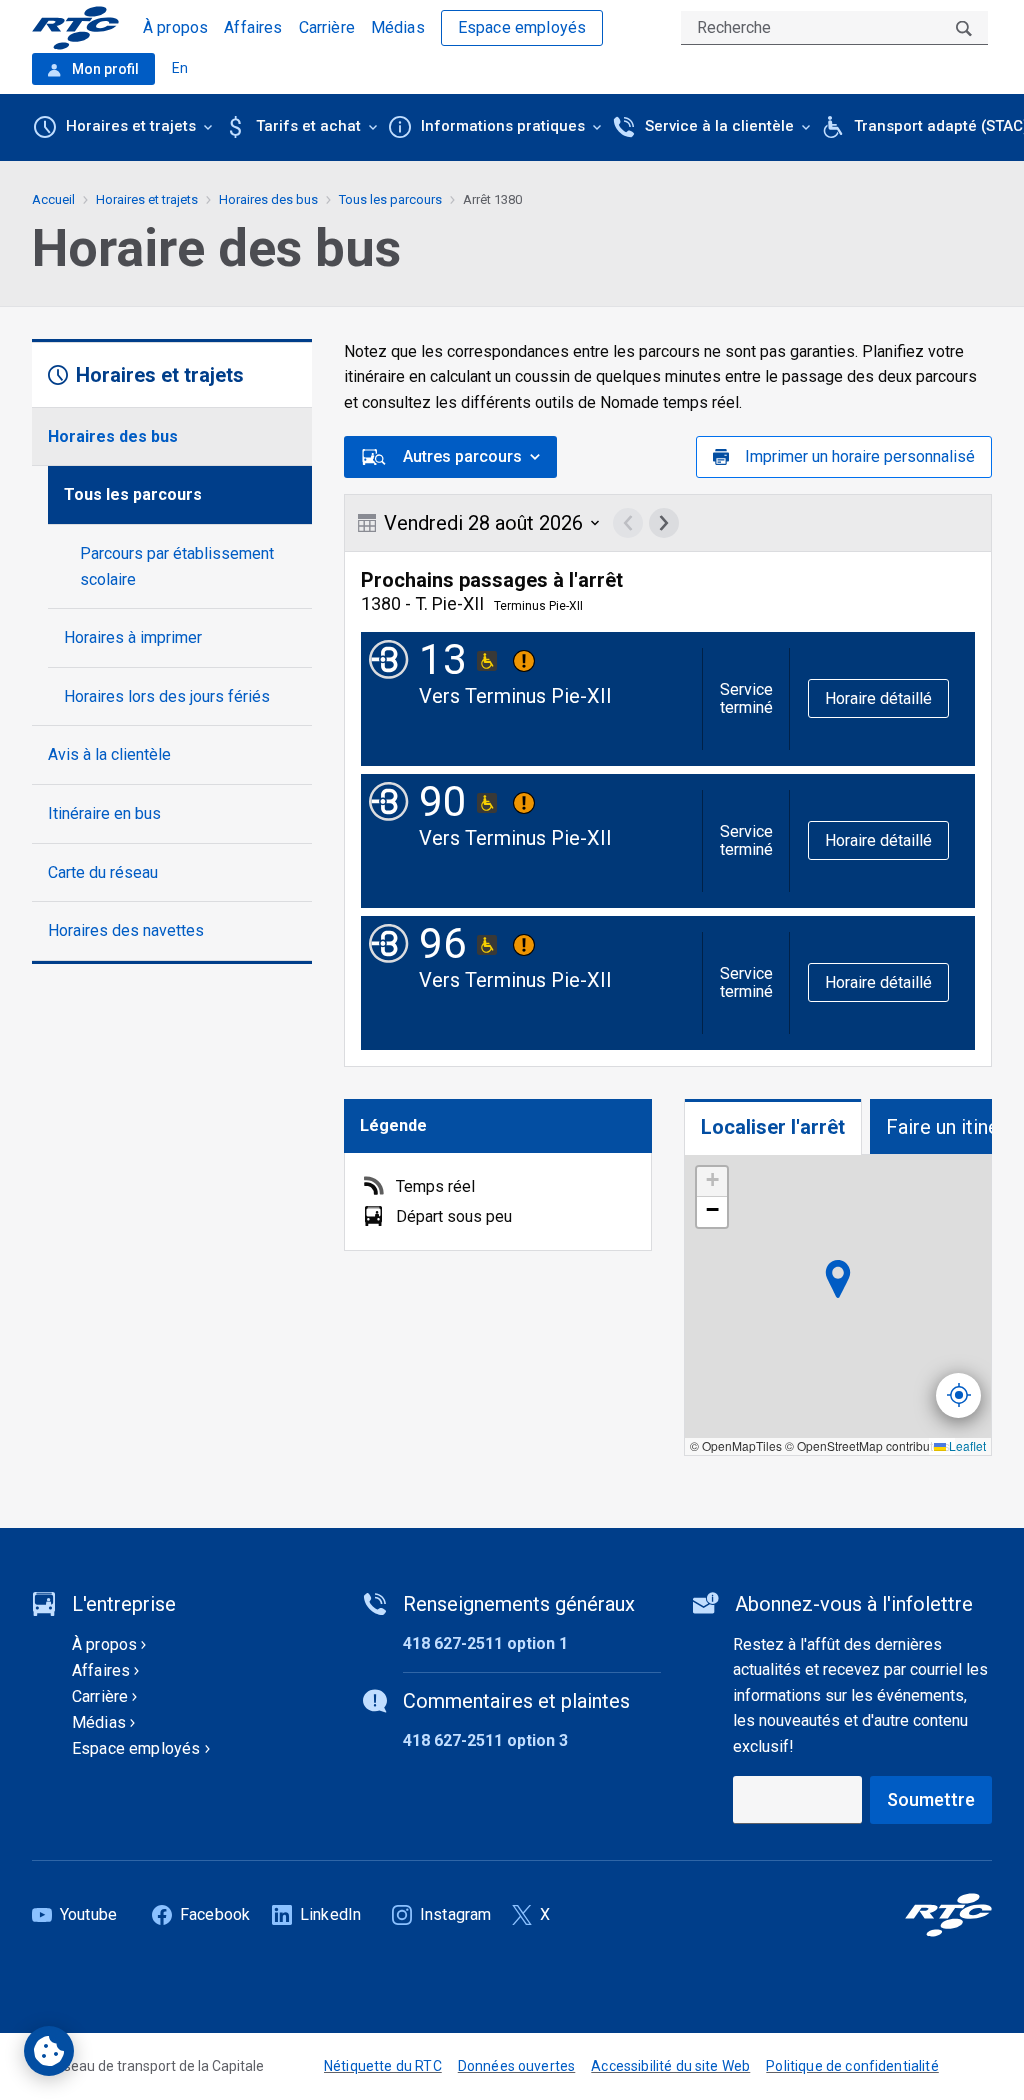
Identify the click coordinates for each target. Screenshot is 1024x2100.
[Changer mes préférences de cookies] (49, 2051)
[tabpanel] (838, 1305)
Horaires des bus (113, 436)
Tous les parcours (133, 494)
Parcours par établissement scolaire (177, 566)
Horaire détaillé (878, 698)
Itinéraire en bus (104, 813)
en (180, 68)
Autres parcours (462, 456)
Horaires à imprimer (133, 637)
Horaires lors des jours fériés (167, 696)
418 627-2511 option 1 (485, 1643)
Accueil (53, 199)
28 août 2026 (483, 523)
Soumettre (931, 1799)
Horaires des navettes (126, 930)
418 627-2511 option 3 (485, 1740)
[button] (712, 1182)
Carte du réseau (103, 872)
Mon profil (104, 69)
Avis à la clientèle (109, 754)
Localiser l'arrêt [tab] (773, 1127)
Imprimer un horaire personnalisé (860, 456)
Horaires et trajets (147, 199)
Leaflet (966, 1445)
